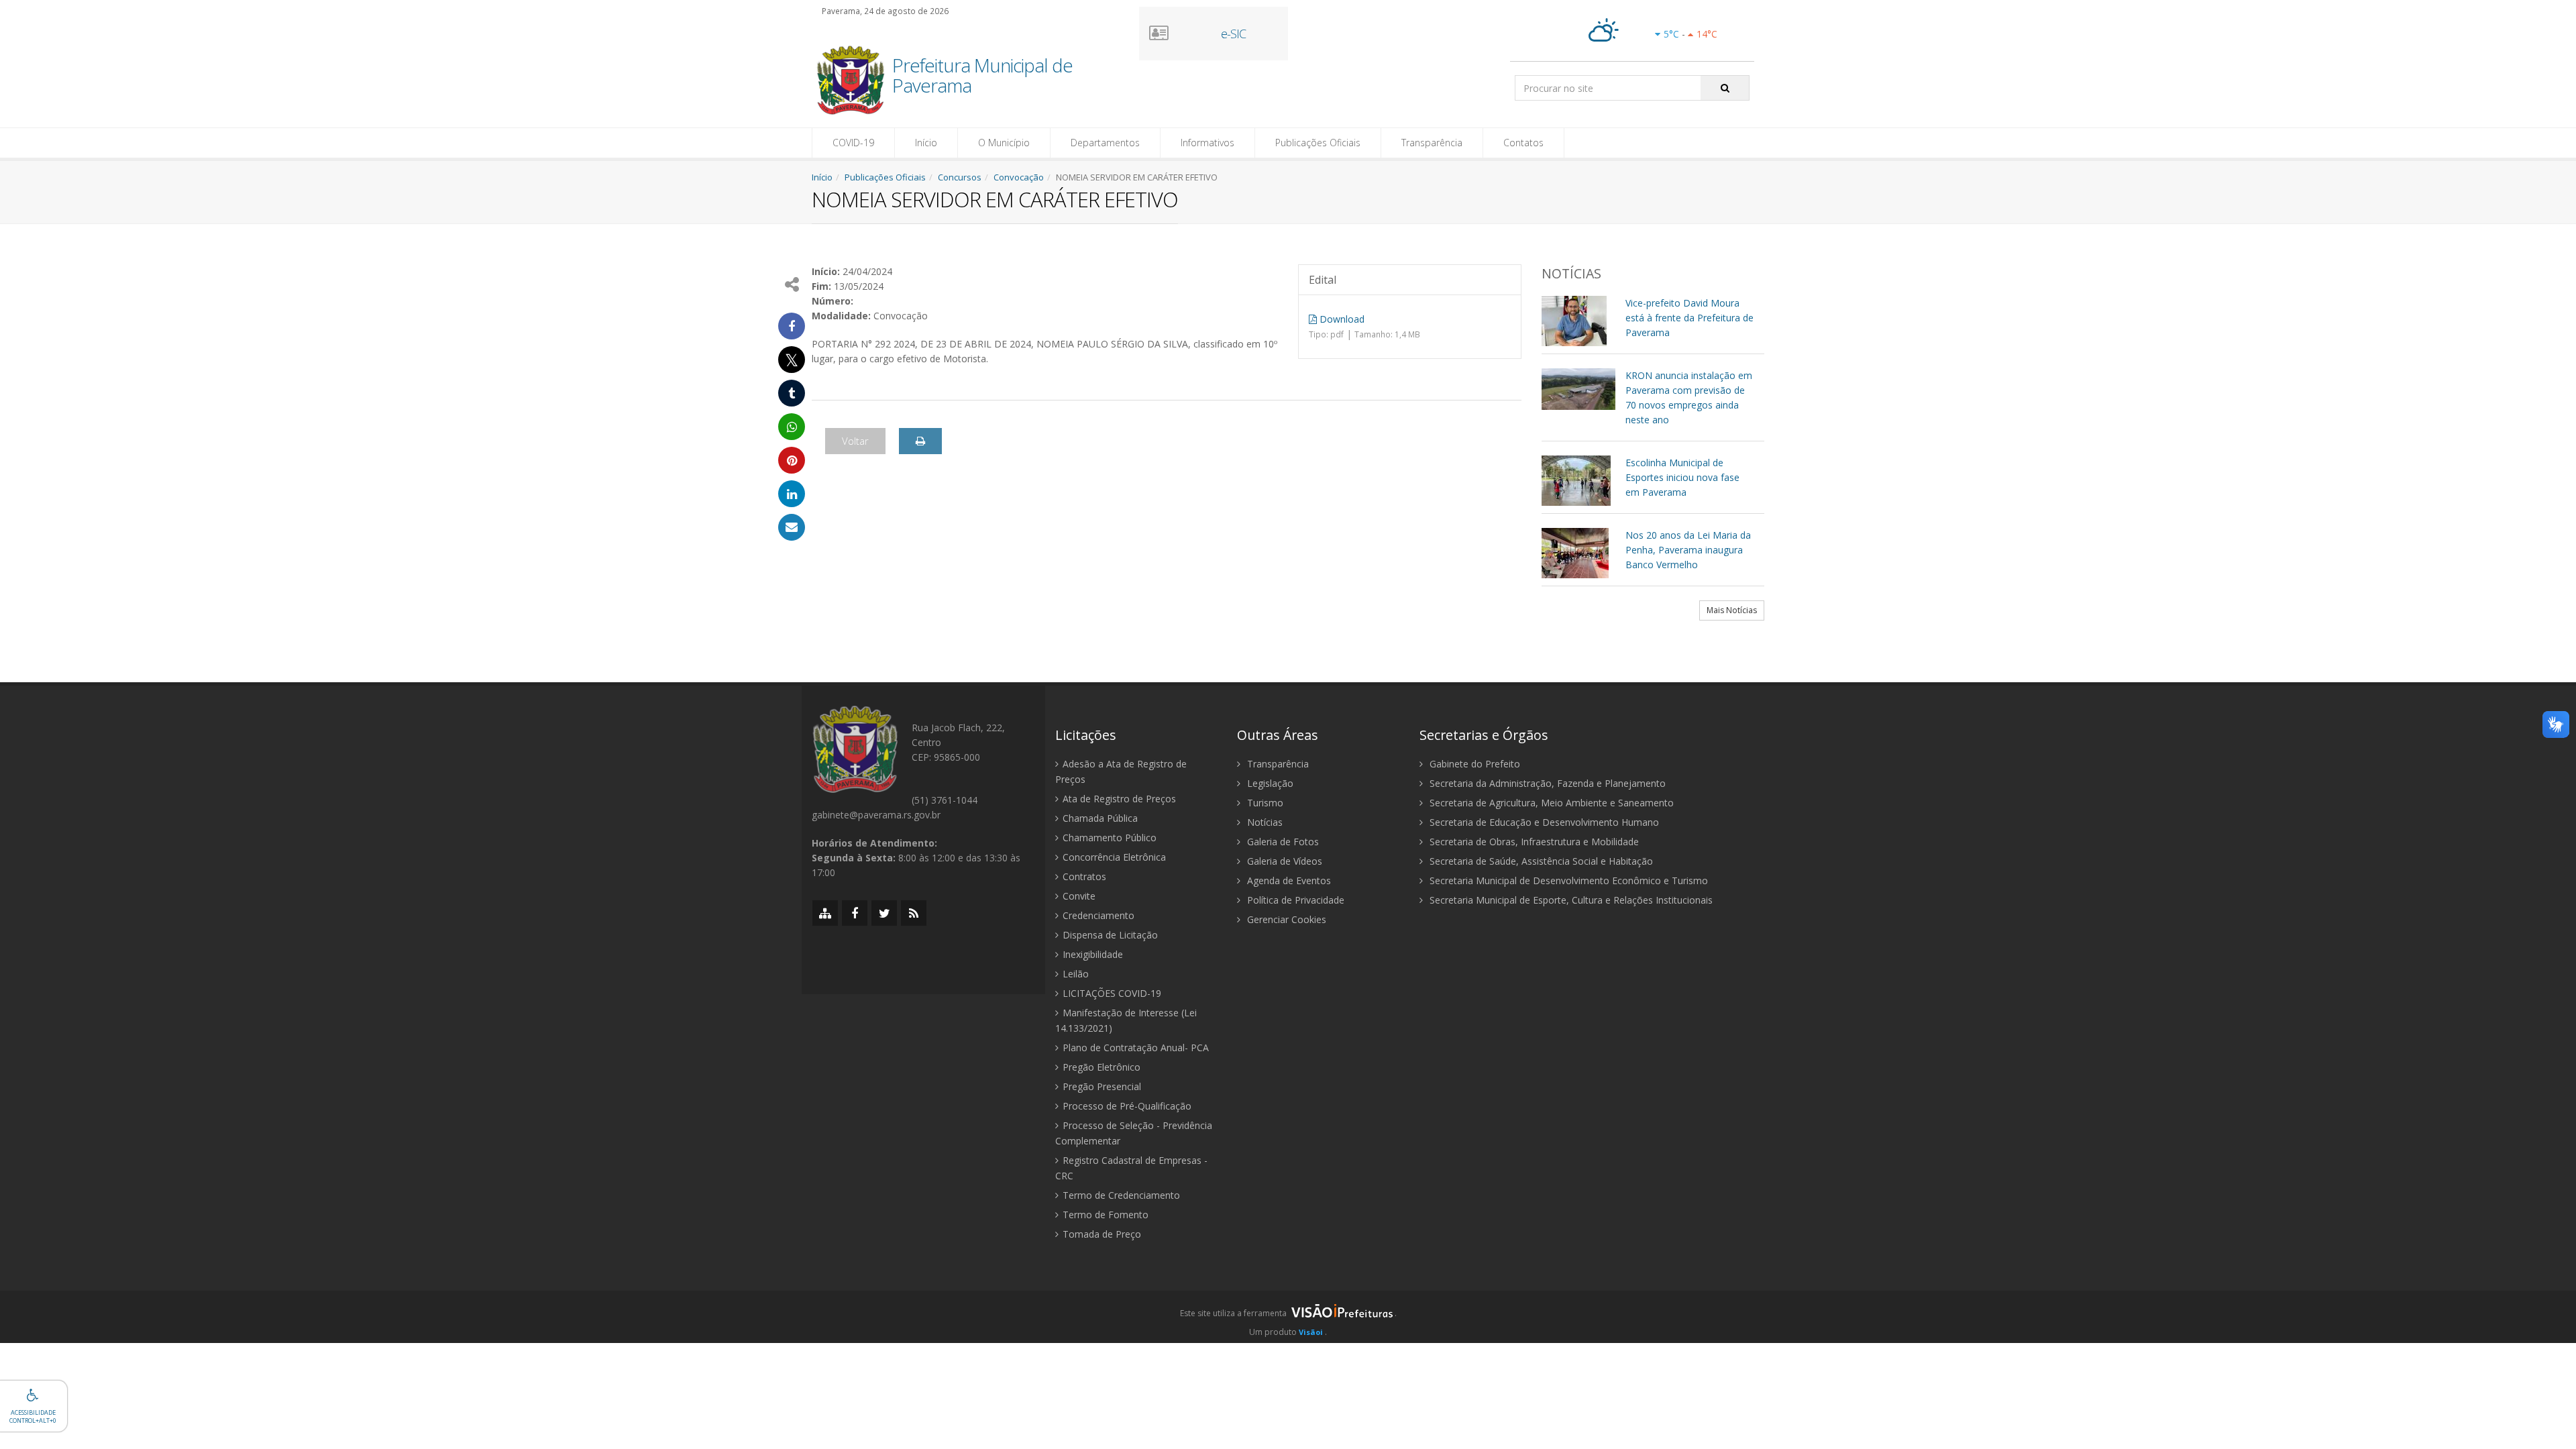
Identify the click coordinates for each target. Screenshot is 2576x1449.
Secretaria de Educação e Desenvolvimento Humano (1543, 822)
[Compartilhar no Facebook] (792, 326)
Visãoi (1311, 1332)
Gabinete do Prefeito (1473, 764)
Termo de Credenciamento (1121, 1195)
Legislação (1269, 783)
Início (926, 143)
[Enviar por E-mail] (792, 527)
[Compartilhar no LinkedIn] (792, 494)
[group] (1288, 1317)
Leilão (1076, 974)
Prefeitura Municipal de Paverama (982, 76)
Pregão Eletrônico (1102, 1067)
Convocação (1019, 177)
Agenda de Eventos (1288, 880)
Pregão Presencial (1102, 1086)
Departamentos (1105, 143)
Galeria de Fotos (1282, 842)
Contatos (1523, 143)
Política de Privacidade (1294, 900)
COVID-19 (853, 143)
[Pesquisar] (1725, 88)
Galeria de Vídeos (1283, 861)
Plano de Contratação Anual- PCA (1136, 1048)
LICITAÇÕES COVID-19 (1112, 993)
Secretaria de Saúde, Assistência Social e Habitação (1540, 861)
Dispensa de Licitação (1110, 935)
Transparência (1432, 143)
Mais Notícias (1732, 610)
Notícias (1264, 822)
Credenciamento (1098, 915)
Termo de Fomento (1106, 1215)
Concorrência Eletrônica (1114, 857)
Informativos (1207, 143)
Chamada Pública (1100, 818)
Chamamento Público (1110, 838)
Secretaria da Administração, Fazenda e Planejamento (1546, 783)
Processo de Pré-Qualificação (1127, 1106)
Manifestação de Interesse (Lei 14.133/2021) (1126, 1020)
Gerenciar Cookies (1285, 919)
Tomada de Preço (1102, 1234)
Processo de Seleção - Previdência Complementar (1134, 1133)
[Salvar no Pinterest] (792, 460)
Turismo (1264, 803)
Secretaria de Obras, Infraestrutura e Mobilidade (1533, 842)
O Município (1004, 143)
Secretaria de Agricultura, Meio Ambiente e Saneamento (1550, 803)
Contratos (1084, 876)
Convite (1079, 896)
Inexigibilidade (1093, 954)
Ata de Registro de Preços (1119, 799)
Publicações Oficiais (1318, 143)
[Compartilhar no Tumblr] (792, 393)
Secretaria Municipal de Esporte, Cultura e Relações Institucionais (1570, 900)
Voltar (855, 441)
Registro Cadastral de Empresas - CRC (1131, 1168)
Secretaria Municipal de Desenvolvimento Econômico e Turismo (1567, 880)
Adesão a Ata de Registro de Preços (1121, 771)
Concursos (960, 177)
